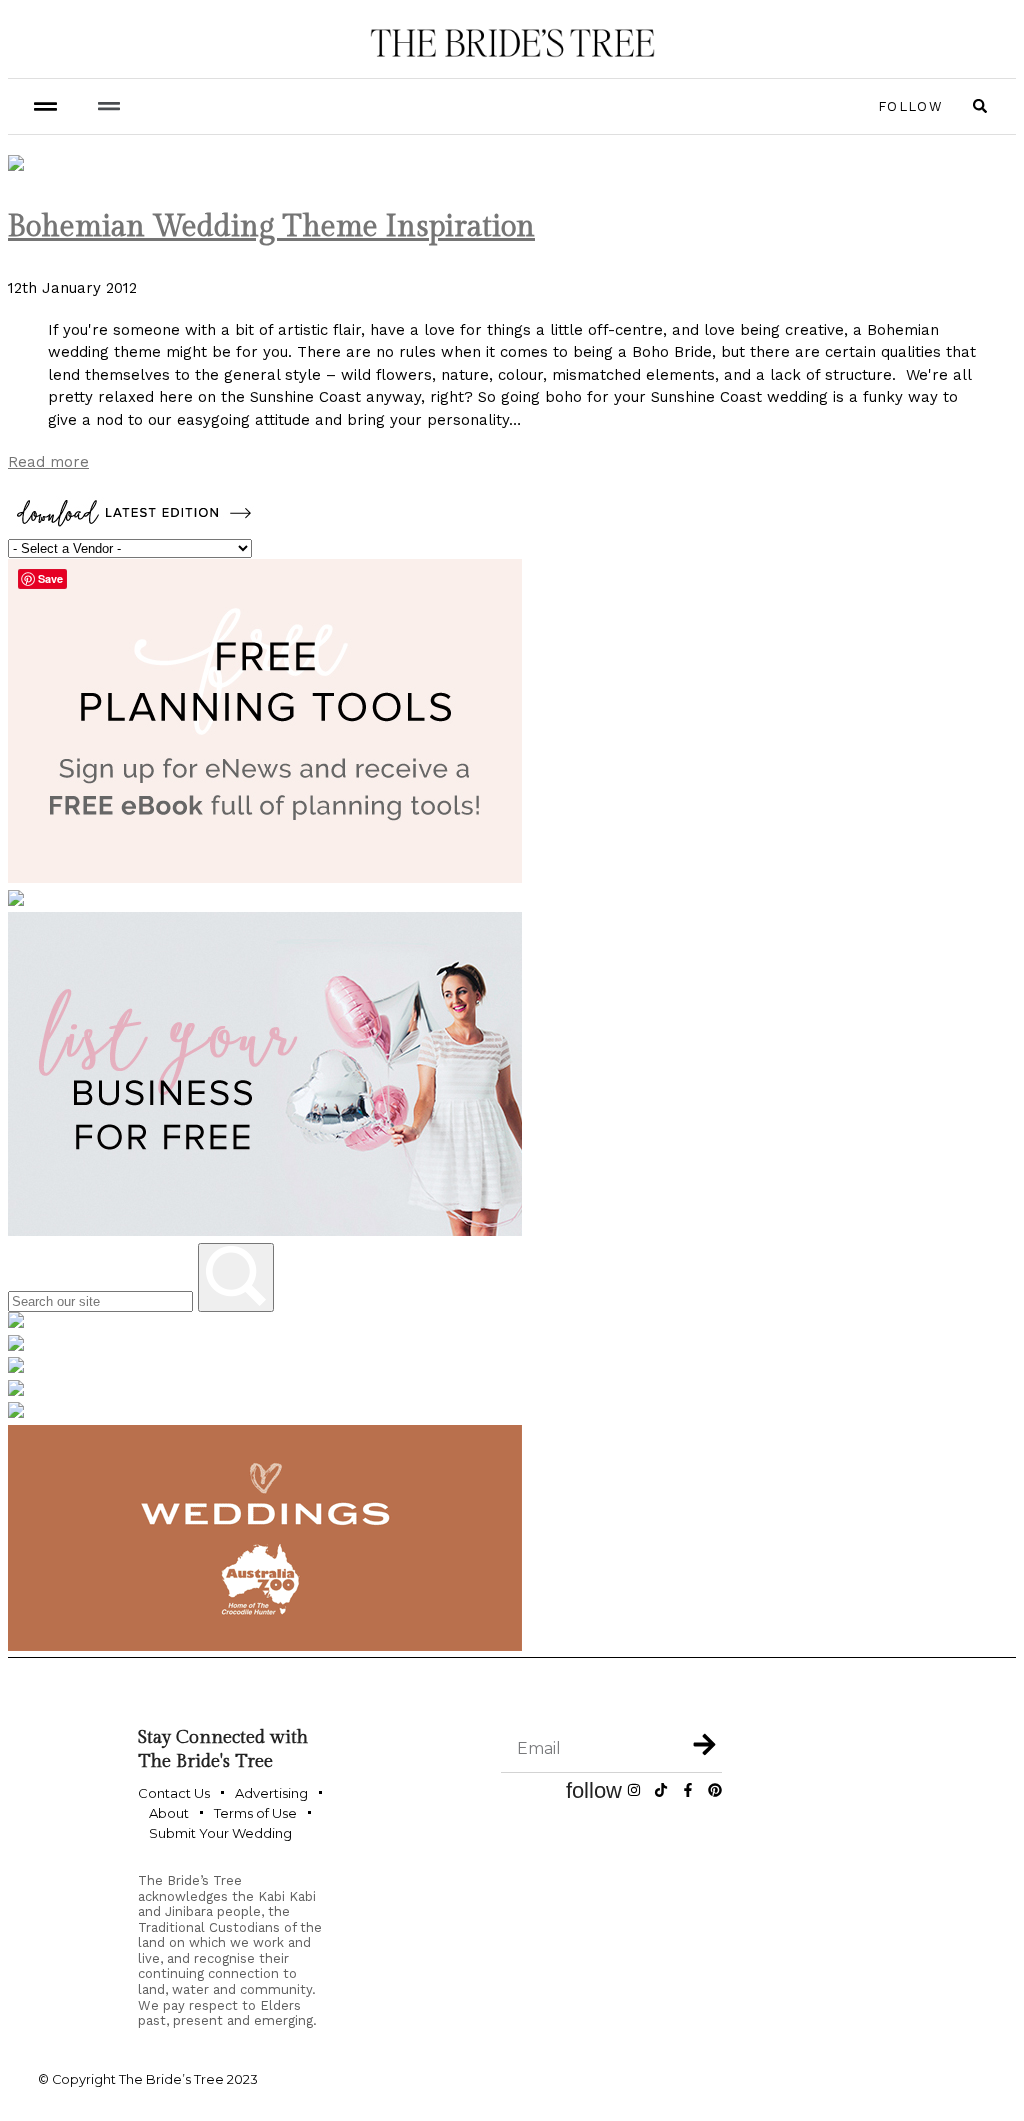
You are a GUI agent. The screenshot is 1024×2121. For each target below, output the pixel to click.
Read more (48, 462)
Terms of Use (255, 1813)
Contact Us (174, 1793)
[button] (108, 106)
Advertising (271, 1793)
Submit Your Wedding (220, 1833)
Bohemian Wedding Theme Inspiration (271, 227)
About (169, 1813)
